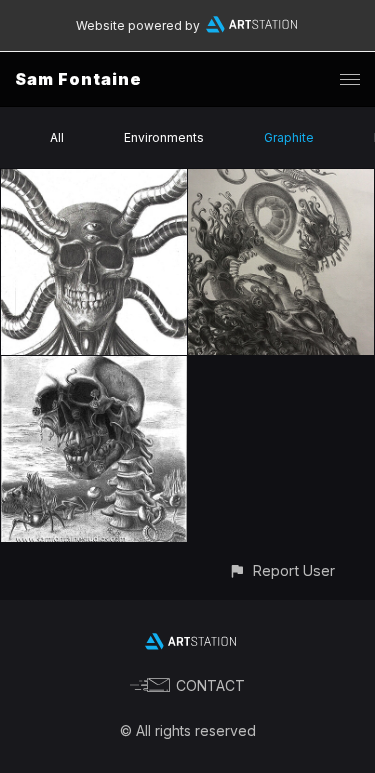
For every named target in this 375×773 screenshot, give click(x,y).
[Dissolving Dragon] (281, 180)
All (57, 137)
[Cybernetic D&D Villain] (94, 180)
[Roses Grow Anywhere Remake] (94, 367)
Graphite (289, 137)
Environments (164, 137)
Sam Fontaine (78, 79)
